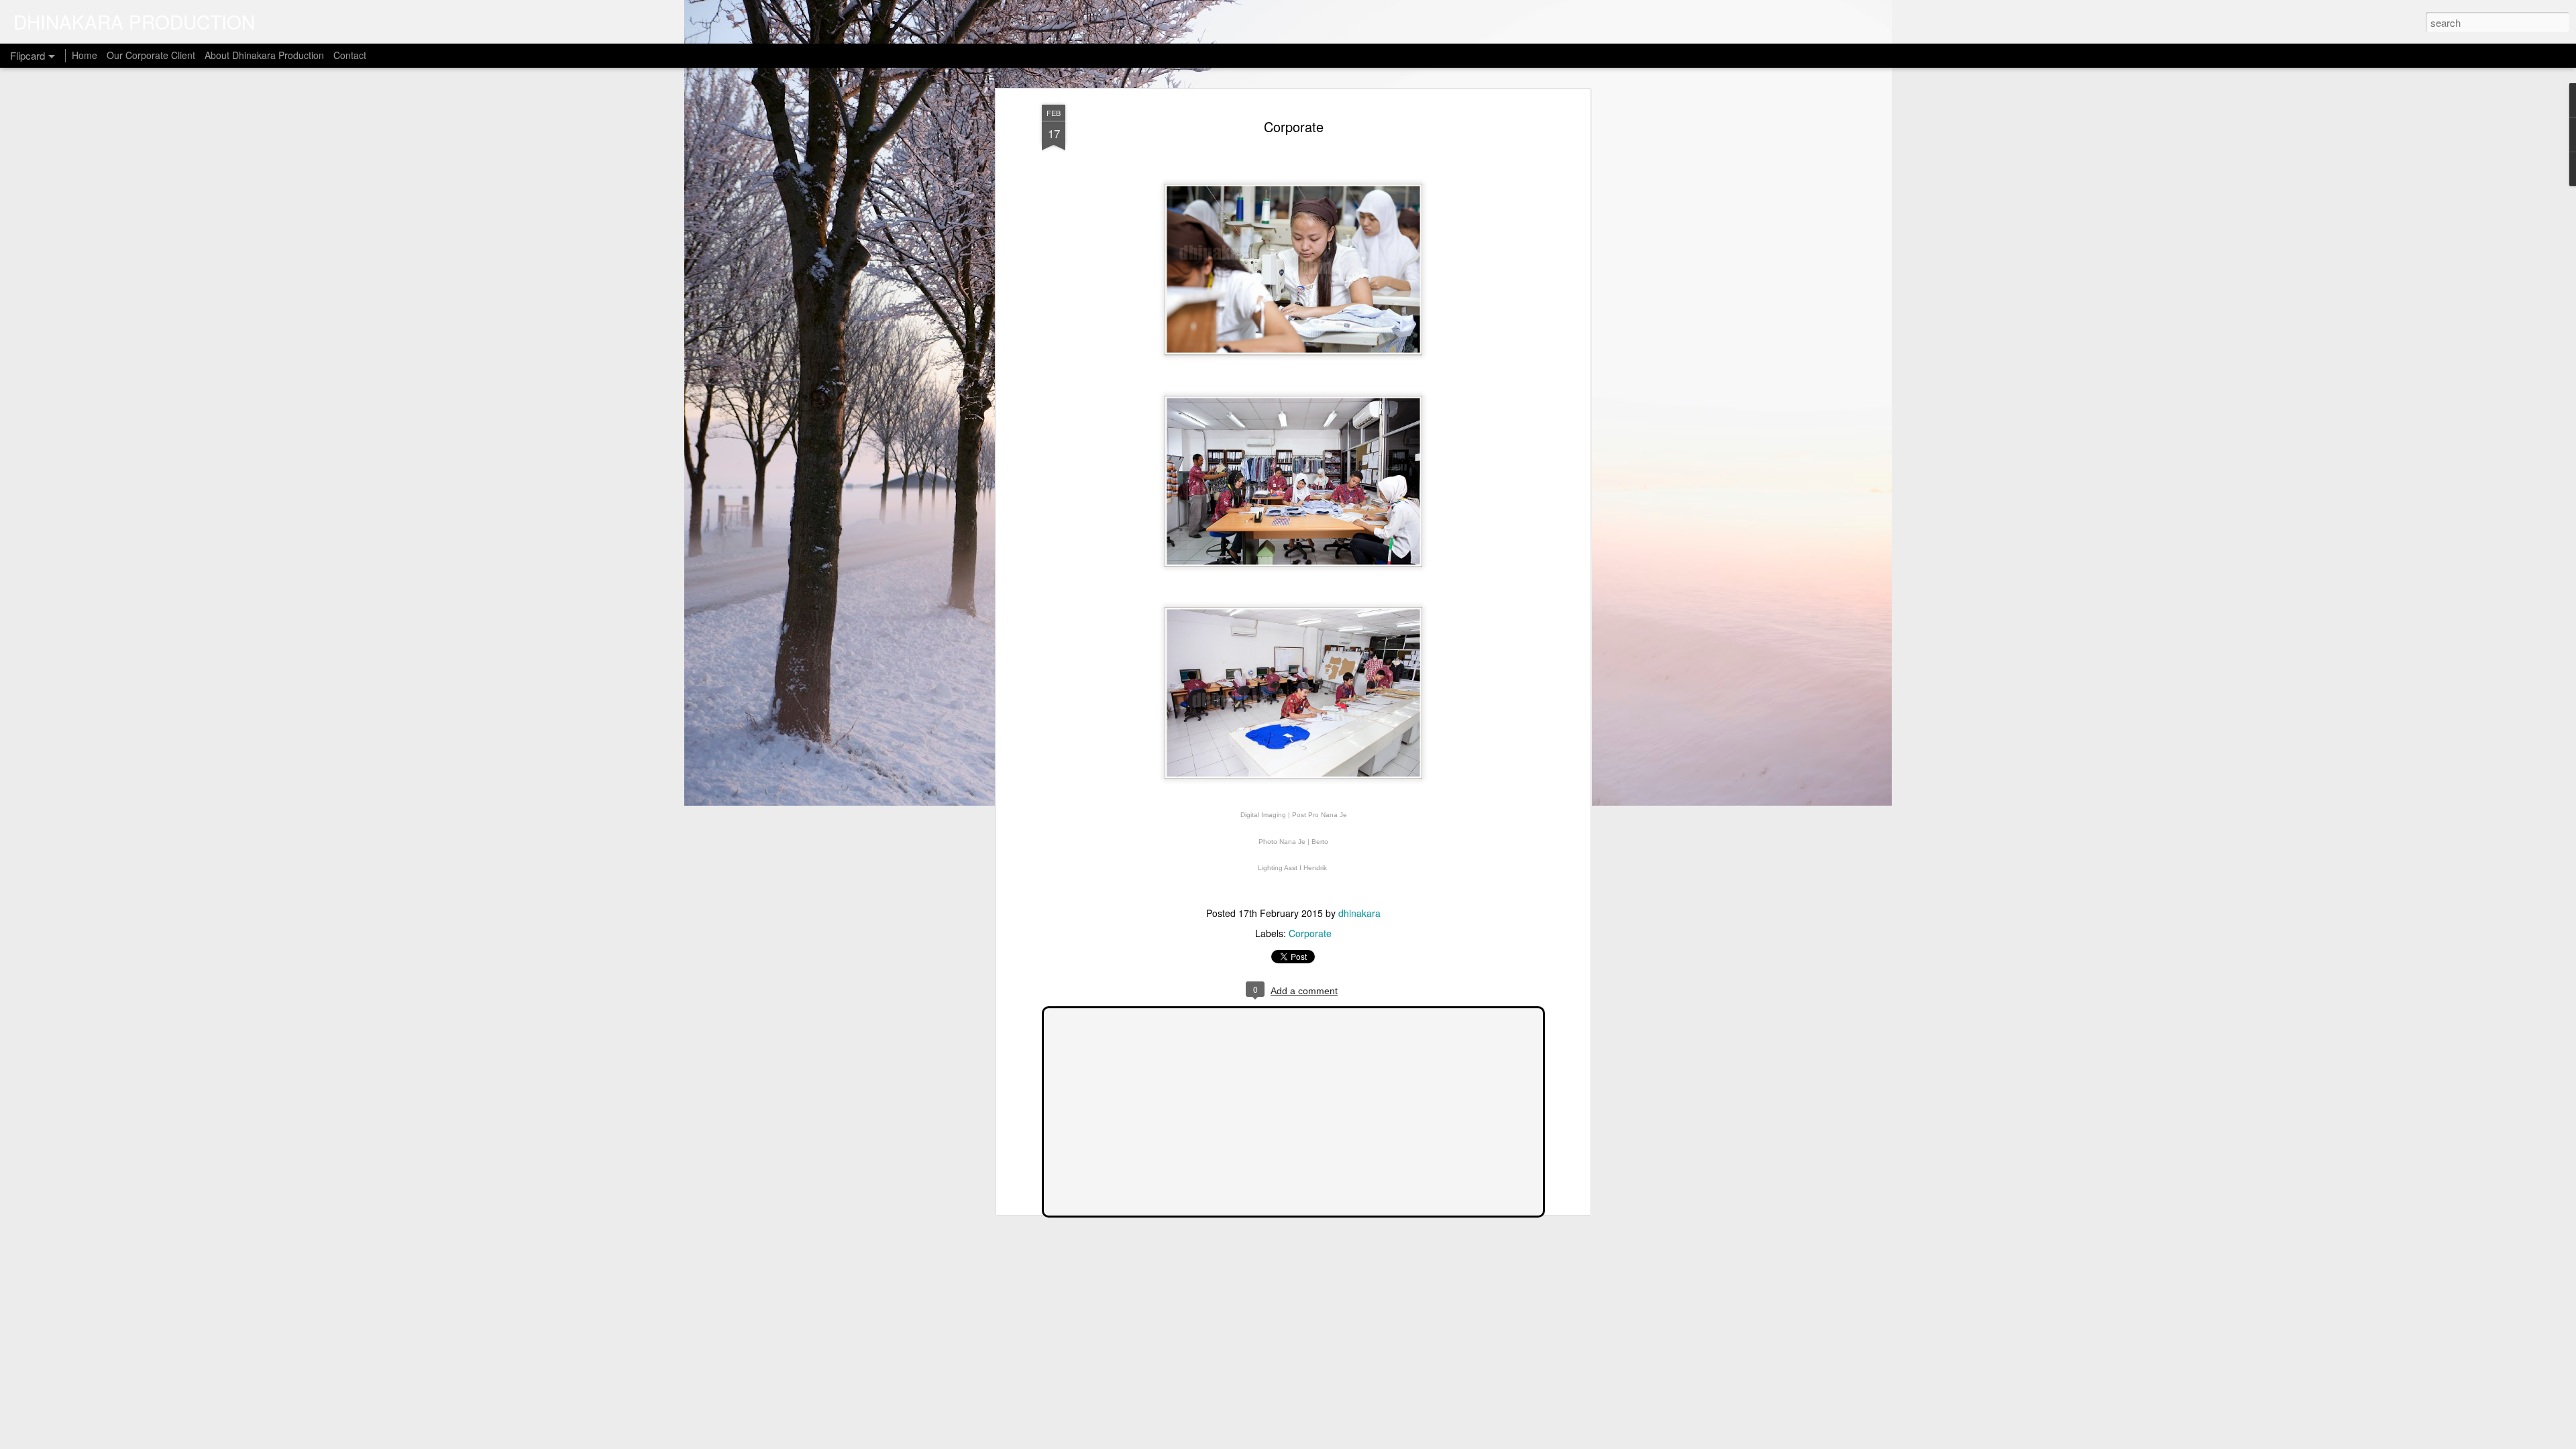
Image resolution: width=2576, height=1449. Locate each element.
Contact (350, 55)
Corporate (1294, 126)
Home (85, 55)
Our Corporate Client (151, 55)
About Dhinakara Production (264, 55)
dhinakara (1359, 913)
